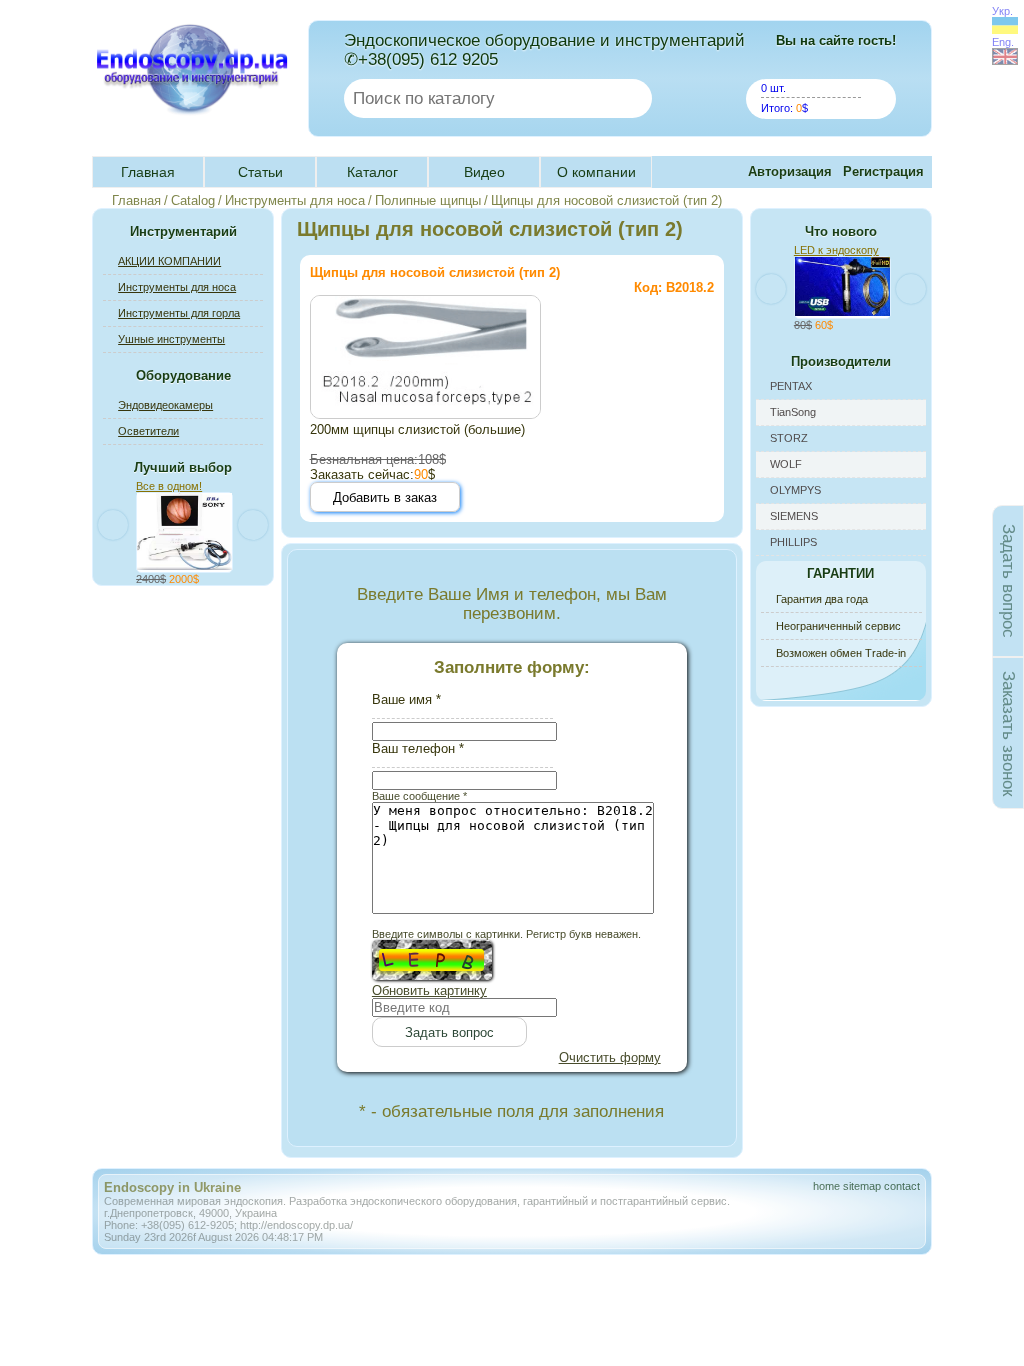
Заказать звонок (1009, 732)
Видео (484, 172)
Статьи (260, 172)
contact (902, 1186)
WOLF (786, 464)
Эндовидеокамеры (165, 405)
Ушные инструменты (171, 339)
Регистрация (883, 171)
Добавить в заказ (385, 497)
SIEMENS (794, 516)
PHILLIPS (793, 542)
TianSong (793, 412)
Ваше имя (406, 699)
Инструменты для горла (179, 313)
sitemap (862, 1186)
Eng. (1003, 42)
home (826, 1186)
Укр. (1002, 11)
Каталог (372, 172)
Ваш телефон (418, 748)
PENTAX (791, 386)
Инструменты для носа (295, 200)
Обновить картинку (429, 990)
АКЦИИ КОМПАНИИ (169, 261)
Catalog (193, 200)
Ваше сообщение (419, 796)
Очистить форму (610, 1057)
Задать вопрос (1009, 581)
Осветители (148, 431)
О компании (596, 172)
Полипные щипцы (428, 200)
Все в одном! (169, 486)
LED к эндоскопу (836, 250)
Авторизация (790, 171)
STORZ (789, 438)
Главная (148, 172)
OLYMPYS (795, 490)
